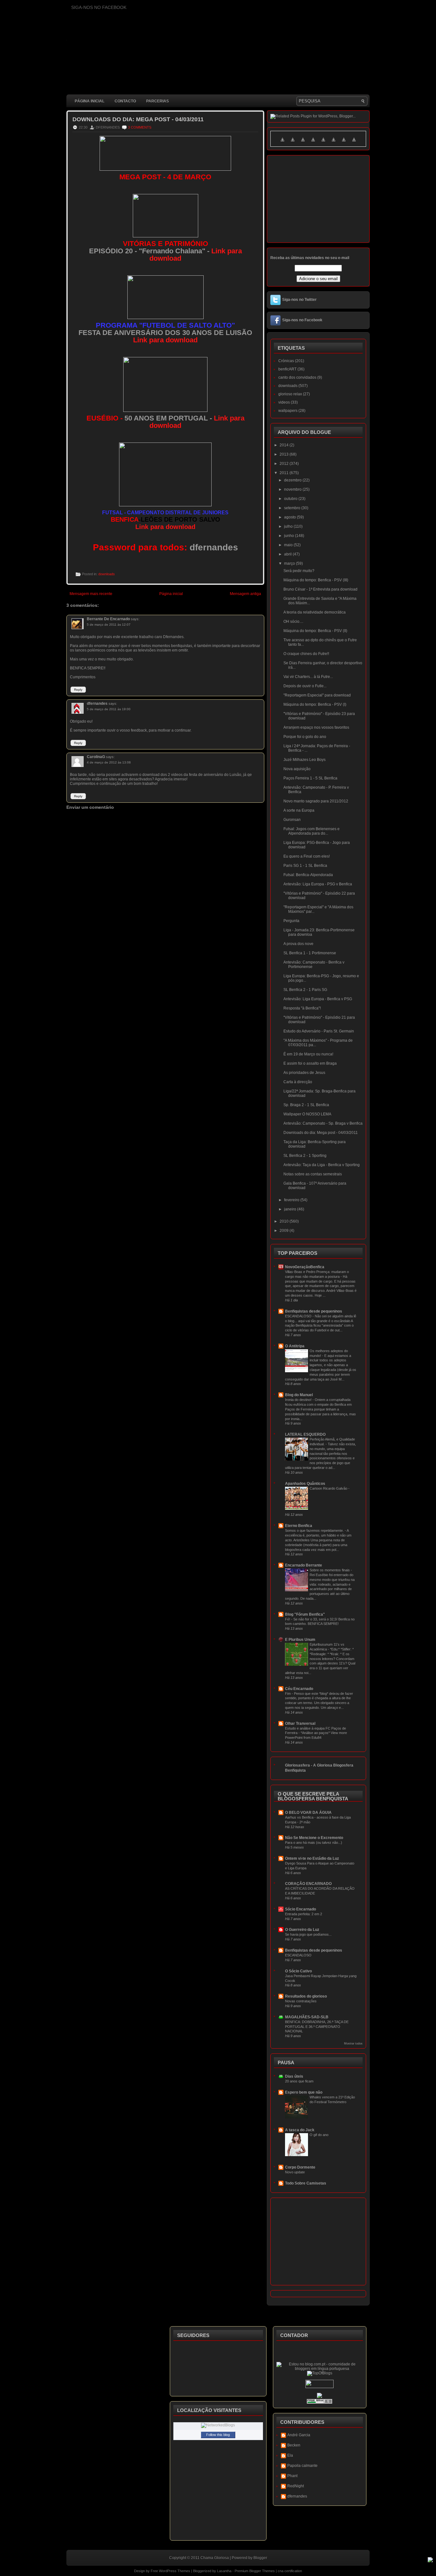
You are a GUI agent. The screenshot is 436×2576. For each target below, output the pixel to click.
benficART (287, 369)
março (290, 563)
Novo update (295, 2172)
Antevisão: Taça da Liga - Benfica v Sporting (322, 1165)
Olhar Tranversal (300, 1724)
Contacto (125, 101)
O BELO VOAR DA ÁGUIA (308, 1813)
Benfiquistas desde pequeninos (314, 1311)
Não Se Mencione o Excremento (314, 1838)
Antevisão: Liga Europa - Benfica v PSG (318, 999)
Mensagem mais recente (91, 594)
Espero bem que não (304, 2092)
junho (289, 536)
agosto (290, 517)
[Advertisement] (183, 968)
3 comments (140, 127)
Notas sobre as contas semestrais (313, 1174)
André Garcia (299, 2435)
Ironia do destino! (299, 1400)
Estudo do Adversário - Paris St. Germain (319, 1031)
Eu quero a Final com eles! (307, 856)
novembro (293, 489)
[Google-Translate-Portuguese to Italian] (313, 143)
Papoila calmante (302, 2466)
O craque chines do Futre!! (306, 654)
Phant (292, 2476)
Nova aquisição (297, 769)
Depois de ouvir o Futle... (305, 686)
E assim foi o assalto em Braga (310, 1063)
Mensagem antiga (245, 594)
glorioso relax (290, 394)
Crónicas (286, 361)
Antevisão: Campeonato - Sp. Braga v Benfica (323, 1123)
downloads (107, 574)
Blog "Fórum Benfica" (305, 1614)
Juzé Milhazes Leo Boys (304, 760)
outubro (291, 499)
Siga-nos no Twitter (299, 300)
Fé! (288, 1619)
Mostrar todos (353, 2044)
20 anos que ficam (299, 2081)
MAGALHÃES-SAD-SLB (307, 2017)
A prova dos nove (298, 944)
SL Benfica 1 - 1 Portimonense (310, 953)
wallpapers (288, 411)
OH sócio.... (293, 622)
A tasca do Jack (300, 2130)
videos (284, 402)
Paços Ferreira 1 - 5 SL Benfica (310, 778)
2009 (285, 1231)
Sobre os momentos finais (330, 1570)
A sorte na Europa (299, 810)
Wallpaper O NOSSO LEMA (307, 1114)
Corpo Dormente (300, 2167)
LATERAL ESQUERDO (305, 1434)
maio (289, 545)
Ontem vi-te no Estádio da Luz (312, 1858)
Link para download (165, 340)
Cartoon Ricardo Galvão (329, 1488)
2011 (285, 473)
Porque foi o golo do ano (305, 737)
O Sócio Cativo (298, 1971)
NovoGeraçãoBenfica (305, 1267)
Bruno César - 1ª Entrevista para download (320, 589)
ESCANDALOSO (299, 1316)
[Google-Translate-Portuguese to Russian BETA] (344, 143)
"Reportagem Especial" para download (317, 695)
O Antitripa (295, 1346)
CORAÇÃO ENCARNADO (308, 1884)
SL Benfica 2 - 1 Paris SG (305, 990)
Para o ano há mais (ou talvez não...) (314, 1843)
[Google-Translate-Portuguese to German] (303, 143)
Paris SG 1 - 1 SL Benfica (305, 866)
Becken (294, 2445)
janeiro (291, 1209)
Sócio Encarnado (301, 1909)
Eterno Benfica (299, 1526)
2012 (285, 464)
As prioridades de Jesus (304, 1073)
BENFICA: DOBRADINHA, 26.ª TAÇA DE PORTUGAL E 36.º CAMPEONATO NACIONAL (317, 2027)
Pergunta (291, 921)
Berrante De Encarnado (108, 619)
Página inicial (90, 101)
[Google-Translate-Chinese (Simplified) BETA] (282, 143)
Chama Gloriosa (215, 2558)
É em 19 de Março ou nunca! (308, 1054)
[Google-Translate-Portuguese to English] (334, 143)
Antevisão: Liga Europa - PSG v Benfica (318, 884)
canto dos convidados (297, 377)
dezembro (293, 480)
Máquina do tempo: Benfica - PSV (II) (315, 631)
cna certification (290, 2571)
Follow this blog (218, 2435)
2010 (285, 1221)
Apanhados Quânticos (305, 1484)
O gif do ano (319, 2135)
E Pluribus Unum (300, 1640)
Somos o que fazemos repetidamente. (315, 1530)
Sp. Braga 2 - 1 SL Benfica (306, 1105)
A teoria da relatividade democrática (315, 612)
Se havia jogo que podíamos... (308, 1934)
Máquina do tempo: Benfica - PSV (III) (316, 580)
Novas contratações (301, 2001)
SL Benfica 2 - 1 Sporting (305, 1156)
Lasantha (224, 2571)
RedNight (296, 2486)
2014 (285, 445)
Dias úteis (294, 2076)
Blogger (260, 2558)
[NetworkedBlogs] (218, 2425)
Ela (290, 2455)
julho (289, 526)
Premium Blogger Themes (255, 2571)
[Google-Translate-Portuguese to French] (293, 143)
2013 (285, 454)
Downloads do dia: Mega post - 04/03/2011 (138, 119)
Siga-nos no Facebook (302, 320)
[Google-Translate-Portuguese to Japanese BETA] (323, 143)
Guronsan (292, 820)
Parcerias (158, 101)
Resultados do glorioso (306, 1996)
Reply (78, 690)
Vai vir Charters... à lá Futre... (308, 677)
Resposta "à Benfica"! (302, 1008)
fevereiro (292, 1200)
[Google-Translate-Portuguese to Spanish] (354, 143)
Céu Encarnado (299, 1689)
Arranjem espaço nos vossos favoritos (316, 727)
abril (288, 554)
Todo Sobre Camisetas (306, 2183)
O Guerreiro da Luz (302, 1930)
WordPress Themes (175, 2571)
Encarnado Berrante (304, 1565)
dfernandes (97, 704)
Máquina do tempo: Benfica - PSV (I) (315, 704)
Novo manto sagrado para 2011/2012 (316, 801)
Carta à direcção (298, 1082)
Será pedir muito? (299, 571)
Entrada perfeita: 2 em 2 (304, 1914)
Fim (288, 1694)
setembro (293, 508)
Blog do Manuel (299, 1395)
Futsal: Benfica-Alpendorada (308, 875)
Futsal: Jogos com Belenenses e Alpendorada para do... (312, 831)
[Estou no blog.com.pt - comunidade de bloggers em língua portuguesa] (320, 2369)
